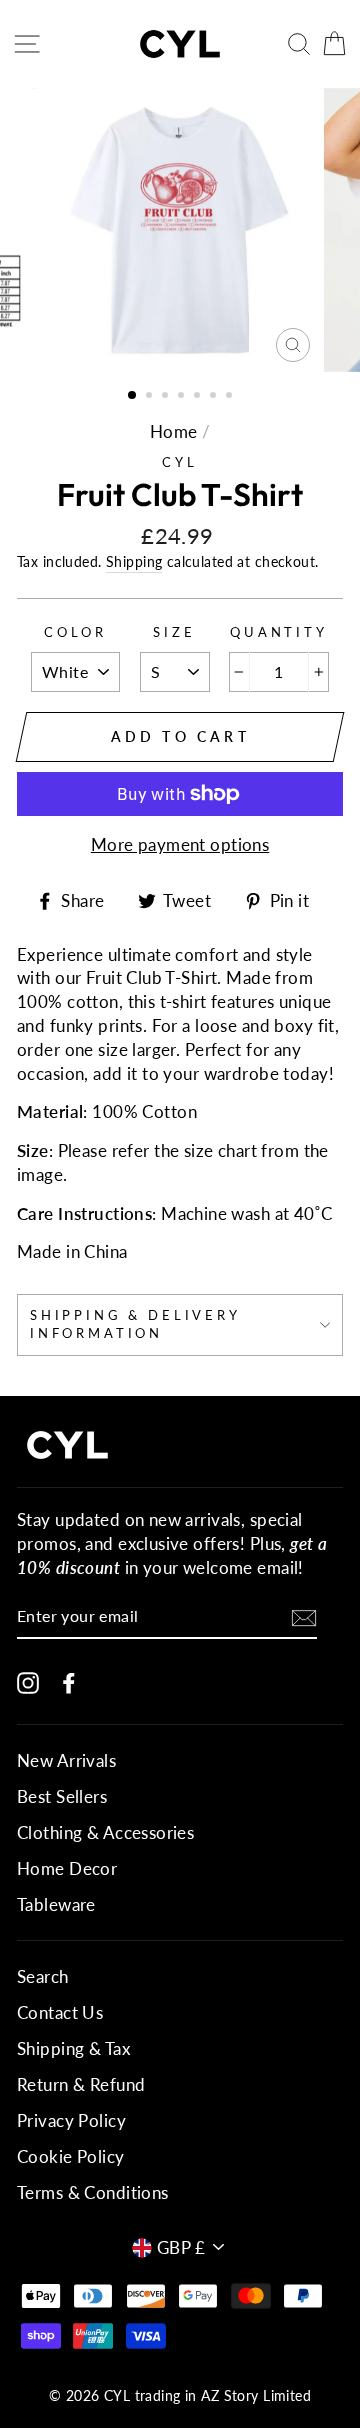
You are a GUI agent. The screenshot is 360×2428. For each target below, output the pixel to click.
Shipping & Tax (73, 2048)
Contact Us (60, 2012)
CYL (179, 462)
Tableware (56, 1904)
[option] (180, 230)
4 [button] (183, 397)
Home (174, 431)
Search (43, 1976)
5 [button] (199, 397)
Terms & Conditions (93, 2192)
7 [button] (231, 397)
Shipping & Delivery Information (135, 1324)
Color (75, 632)
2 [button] (151, 397)
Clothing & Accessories (105, 1832)
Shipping (134, 561)
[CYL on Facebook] (69, 1681)
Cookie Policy (71, 2156)
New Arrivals (66, 1760)
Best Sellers (62, 1796)
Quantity (279, 632)
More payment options (180, 844)
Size (174, 632)
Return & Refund (81, 2084)
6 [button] (215, 397)
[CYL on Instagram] (28, 1681)
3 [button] (167, 397)
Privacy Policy (71, 2120)
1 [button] (133, 396)
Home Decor (67, 1868)
